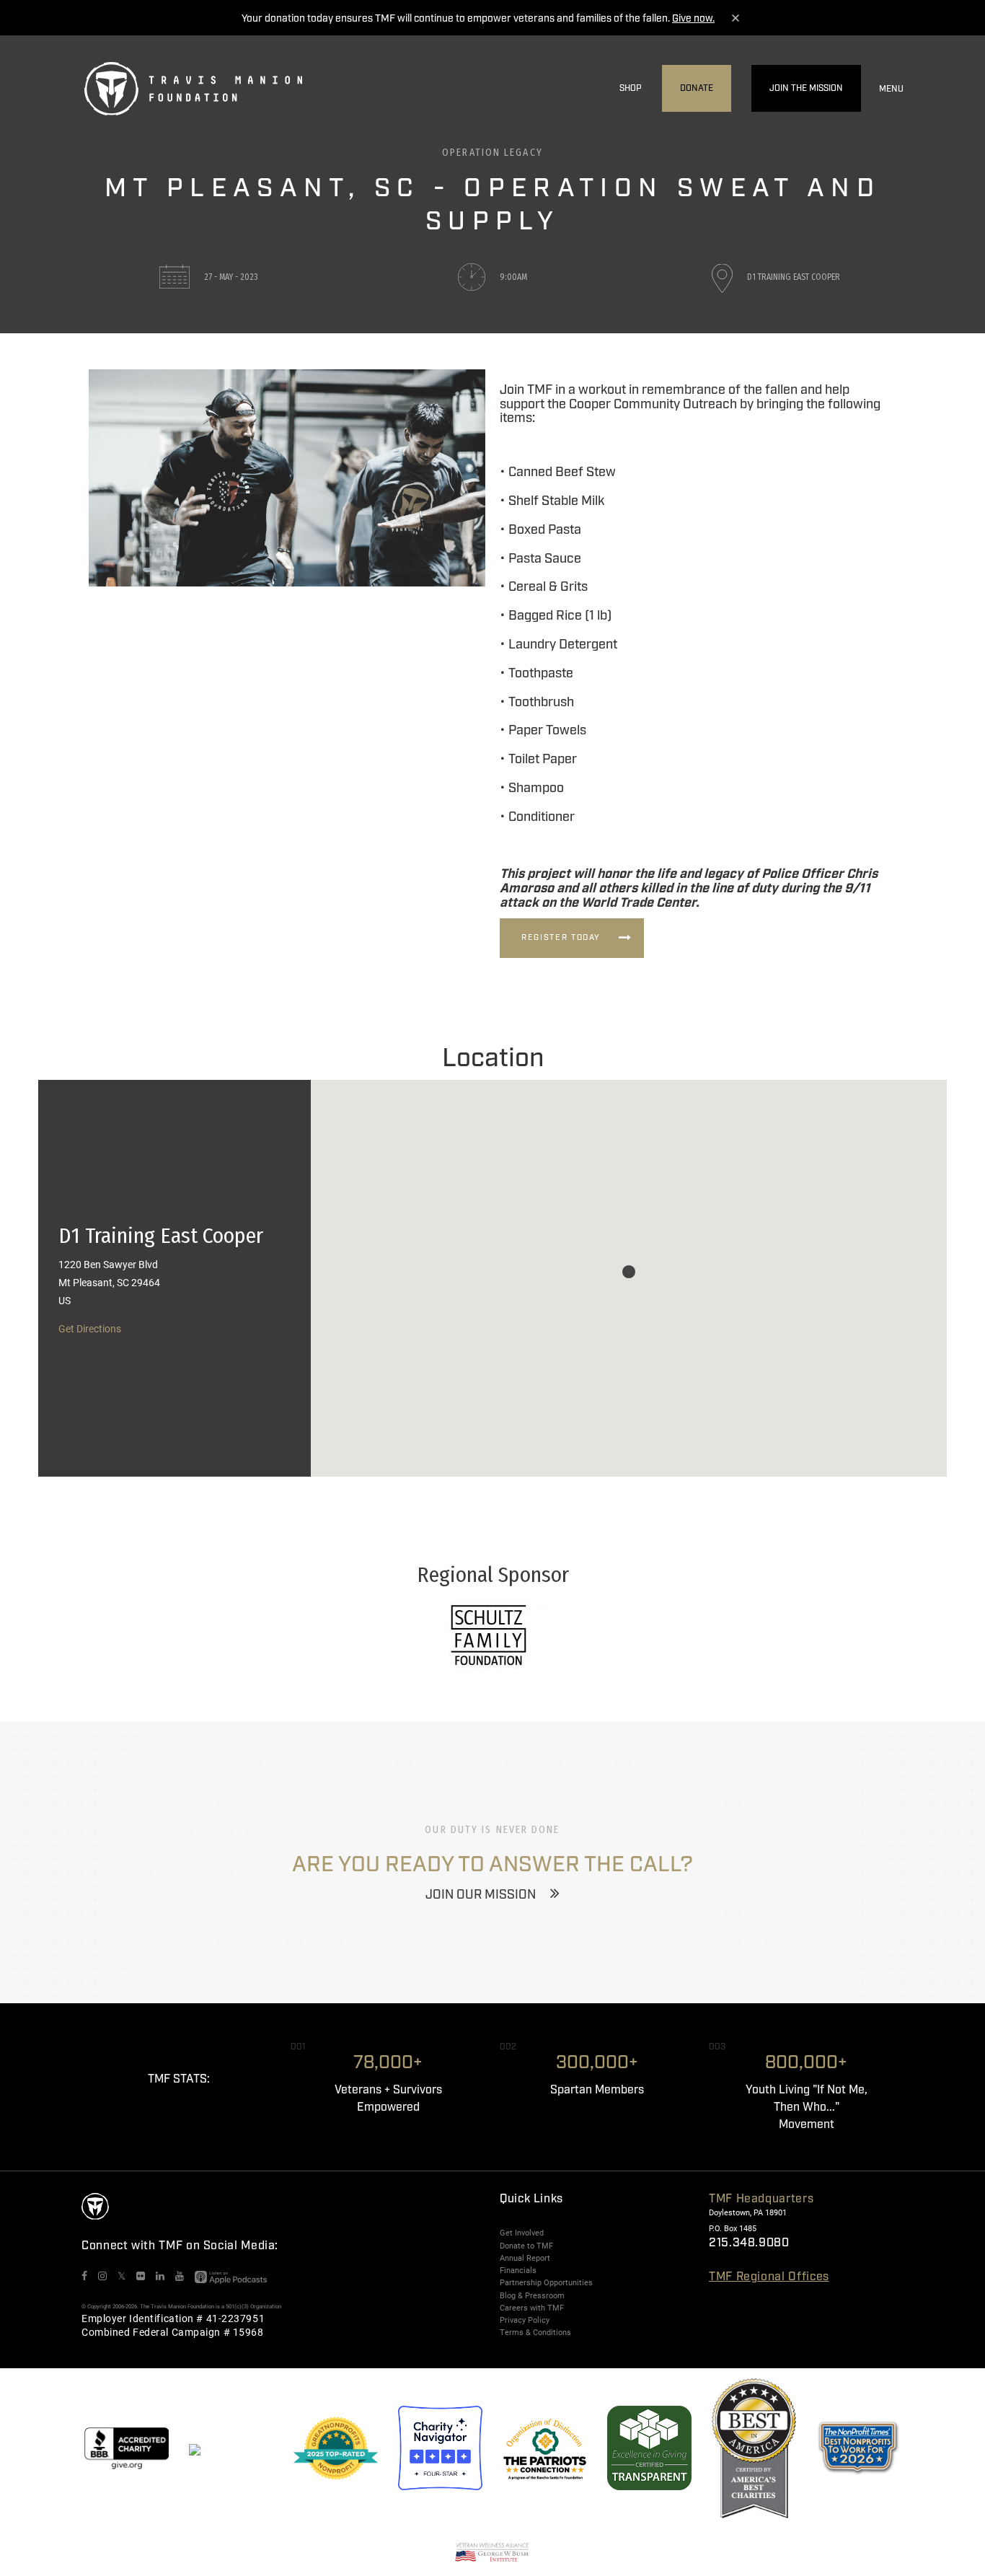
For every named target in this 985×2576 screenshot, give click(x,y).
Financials (518, 2270)
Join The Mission (806, 88)
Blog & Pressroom (532, 2295)
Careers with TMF (532, 2308)
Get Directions (90, 1328)
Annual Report (525, 2258)
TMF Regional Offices (769, 2277)
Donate (697, 88)
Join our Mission (481, 1895)
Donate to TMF (526, 2246)
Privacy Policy (525, 2320)
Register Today (561, 938)
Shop (631, 88)
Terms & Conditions (535, 2332)
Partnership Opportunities (546, 2282)
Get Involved (522, 2233)
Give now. (693, 19)
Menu (891, 89)
